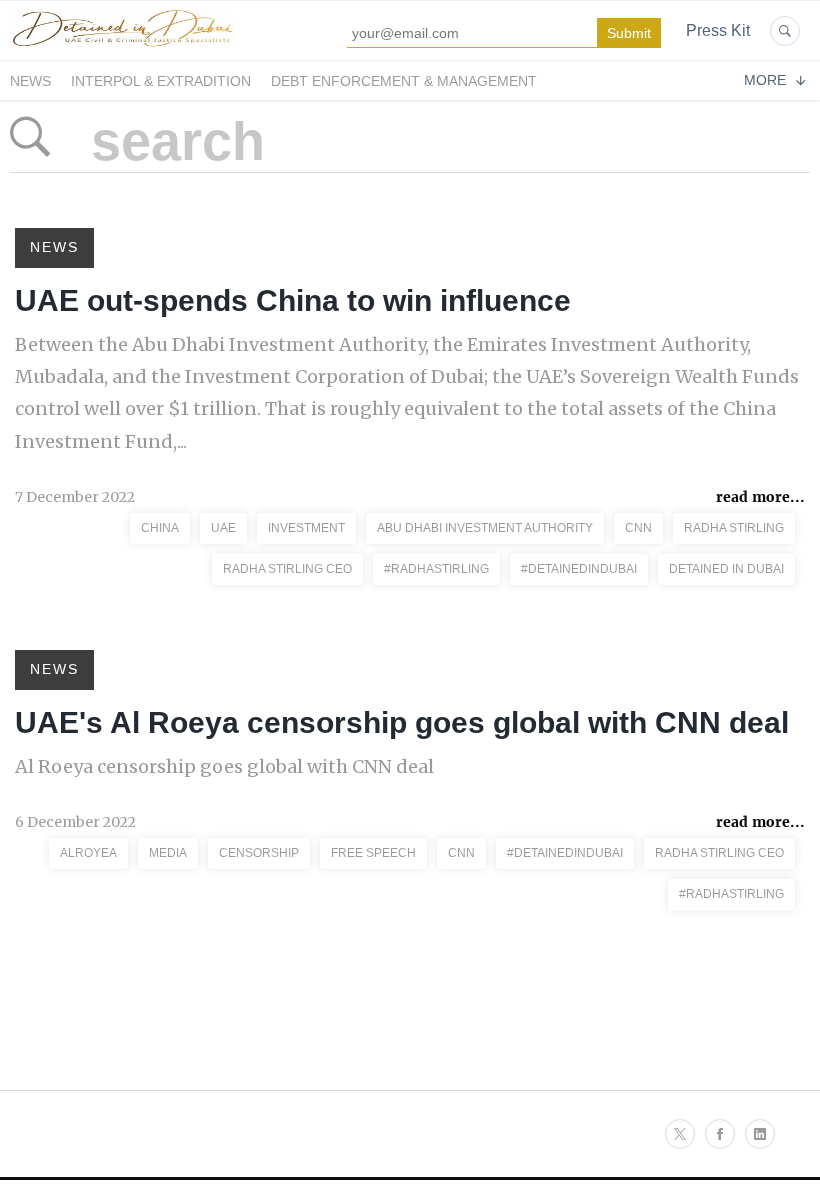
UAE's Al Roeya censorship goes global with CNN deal (402, 722)
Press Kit (718, 30)
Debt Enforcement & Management (404, 81)
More (765, 80)
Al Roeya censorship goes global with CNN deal (224, 766)
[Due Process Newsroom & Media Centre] (122, 48)
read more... (760, 497)
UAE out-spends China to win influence (293, 300)
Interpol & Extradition (161, 81)
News (30, 81)
